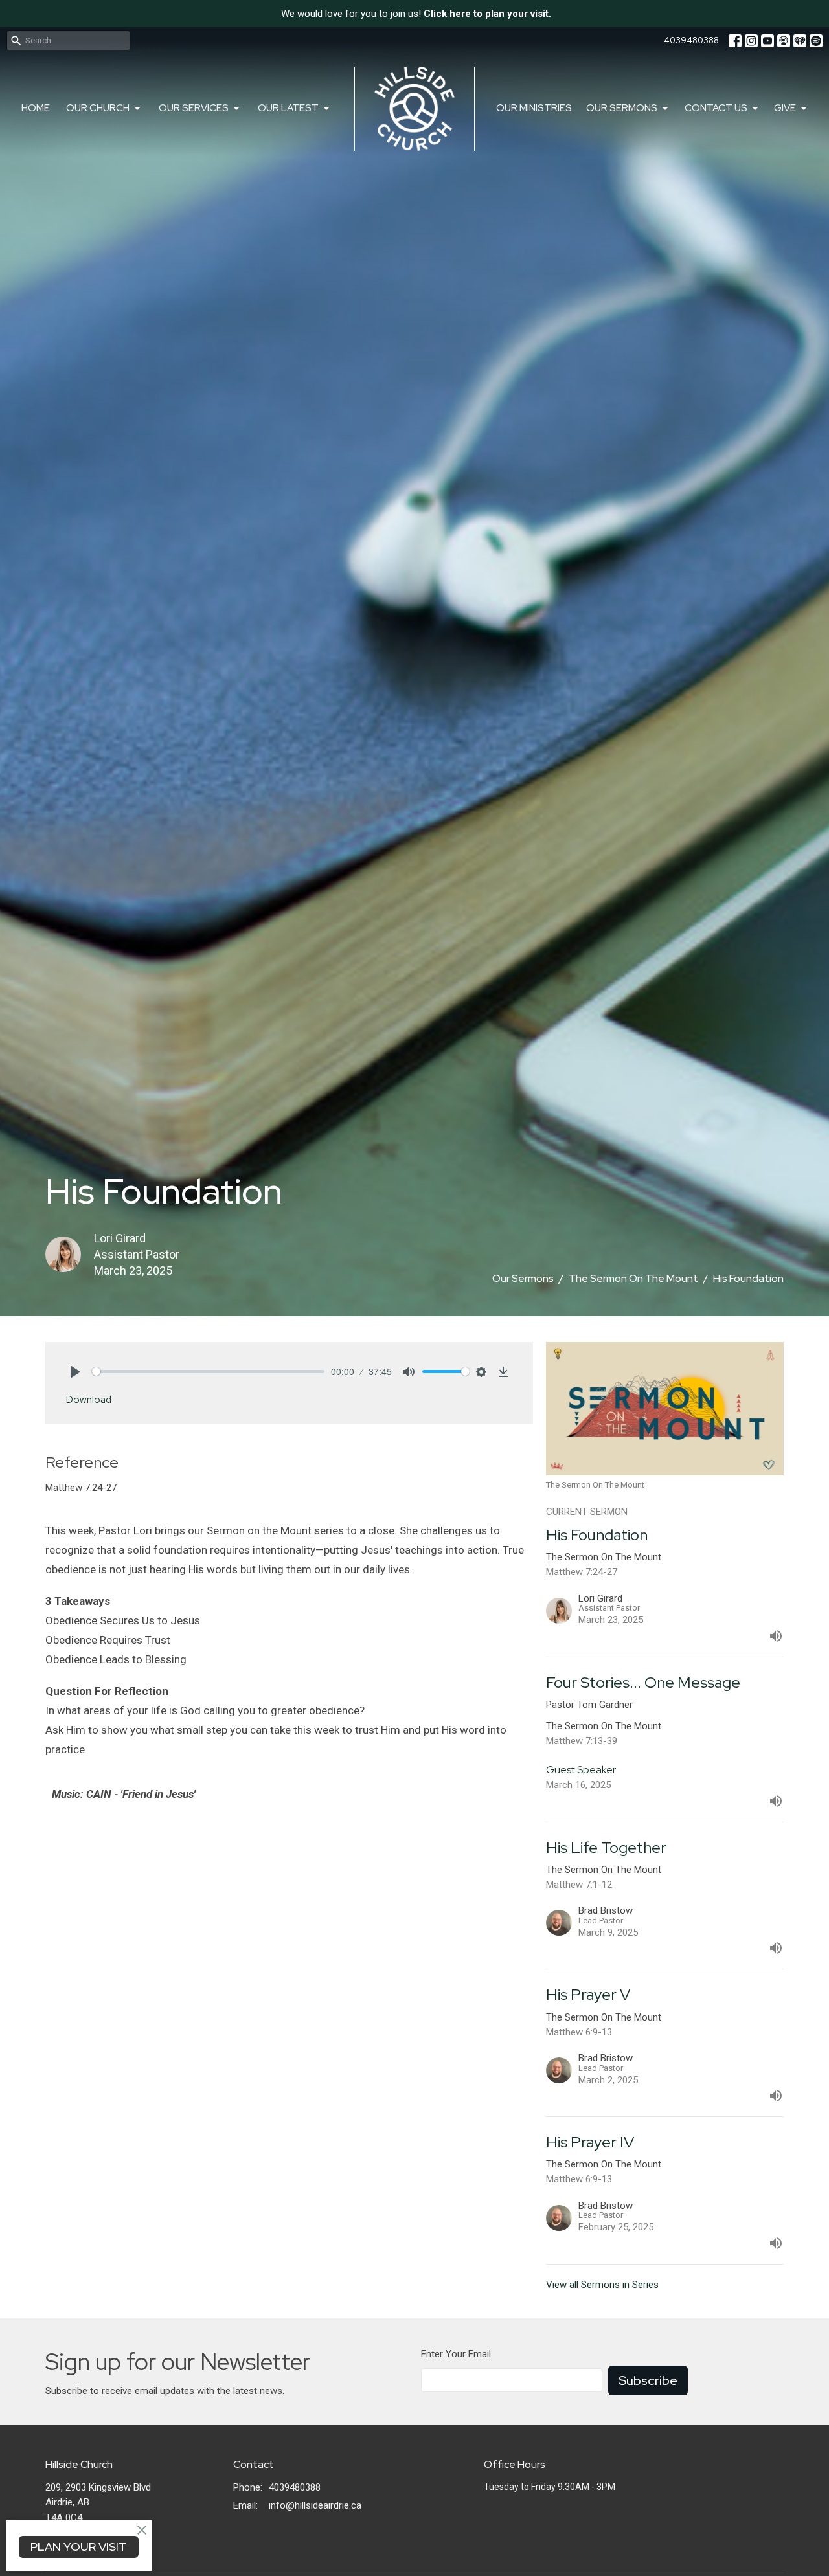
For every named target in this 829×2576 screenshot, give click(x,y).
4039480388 (691, 40)
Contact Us (716, 108)
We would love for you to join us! (416, 14)
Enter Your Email (456, 2354)
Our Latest (288, 108)
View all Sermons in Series (602, 2285)
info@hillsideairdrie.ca (315, 2505)
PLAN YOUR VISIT (79, 2547)
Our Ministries (534, 108)
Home (36, 108)
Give (785, 108)
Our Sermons (622, 108)
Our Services (194, 108)
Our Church (98, 108)
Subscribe (648, 2380)
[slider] (208, 1372)
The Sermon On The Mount (633, 1278)
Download (89, 1400)
